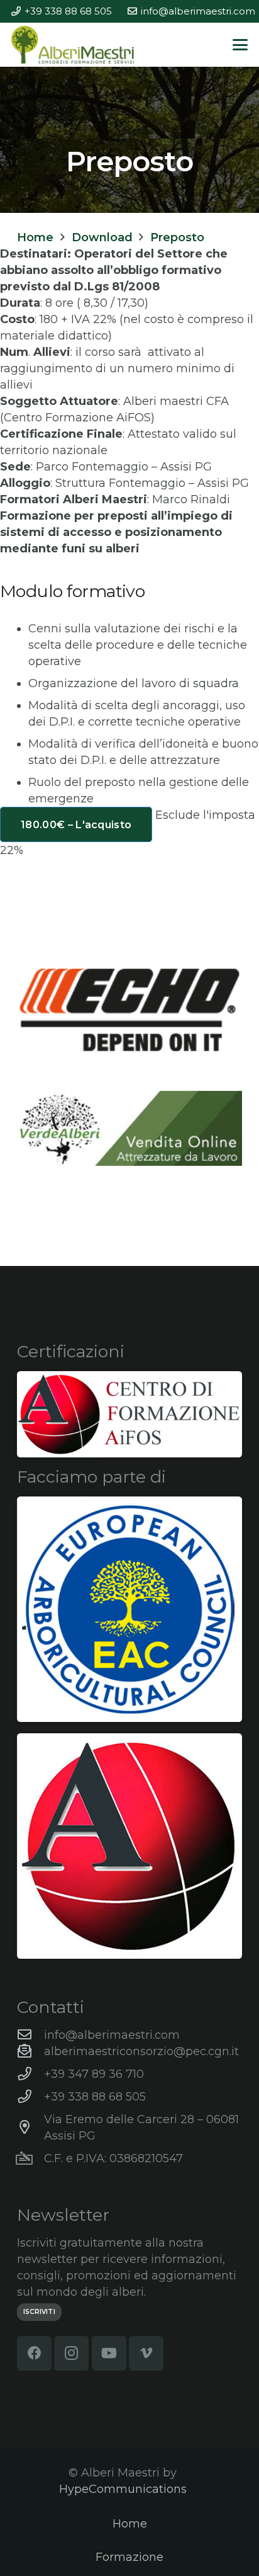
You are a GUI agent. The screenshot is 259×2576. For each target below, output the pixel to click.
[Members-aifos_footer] (129, 1846)
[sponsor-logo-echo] (129, 1010)
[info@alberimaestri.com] (30, 2035)
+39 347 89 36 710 (94, 2074)
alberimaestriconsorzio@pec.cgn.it (141, 2051)
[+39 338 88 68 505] (30, 2097)
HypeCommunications (123, 2489)
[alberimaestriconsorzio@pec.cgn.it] (30, 2051)
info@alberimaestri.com (112, 2035)
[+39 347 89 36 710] (30, 2074)
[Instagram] (71, 2353)
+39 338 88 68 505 (95, 2097)
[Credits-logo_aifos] (129, 1414)
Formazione (129, 2557)
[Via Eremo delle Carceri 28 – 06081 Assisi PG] (30, 2128)
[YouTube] (109, 2353)
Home (130, 2524)
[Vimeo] (146, 2353)
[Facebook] (34, 2353)
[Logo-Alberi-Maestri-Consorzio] (73, 45)
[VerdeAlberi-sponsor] (129, 1128)
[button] (240, 45)
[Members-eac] (129, 1609)
